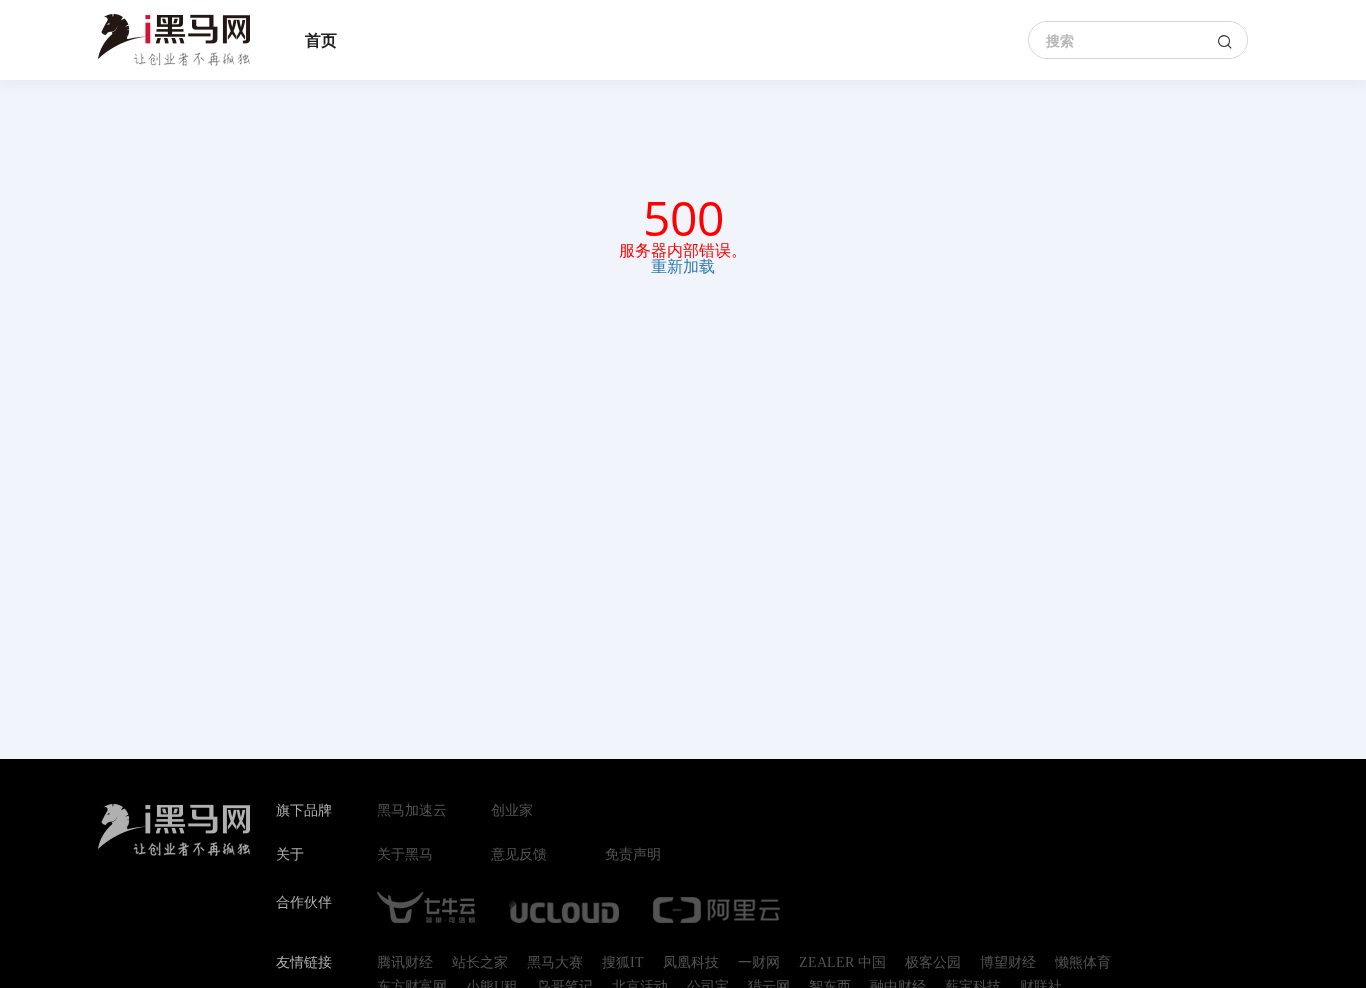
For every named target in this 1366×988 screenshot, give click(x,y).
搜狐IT (623, 963)
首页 (321, 40)
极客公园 (933, 963)
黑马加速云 (412, 811)
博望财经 (1008, 963)
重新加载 (683, 266)
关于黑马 (405, 855)
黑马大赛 (555, 963)
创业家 (512, 811)
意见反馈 (519, 855)
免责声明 (633, 855)
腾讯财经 (405, 963)
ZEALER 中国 (842, 963)
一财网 (759, 963)
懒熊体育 (1083, 963)
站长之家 (480, 963)
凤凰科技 (691, 963)
